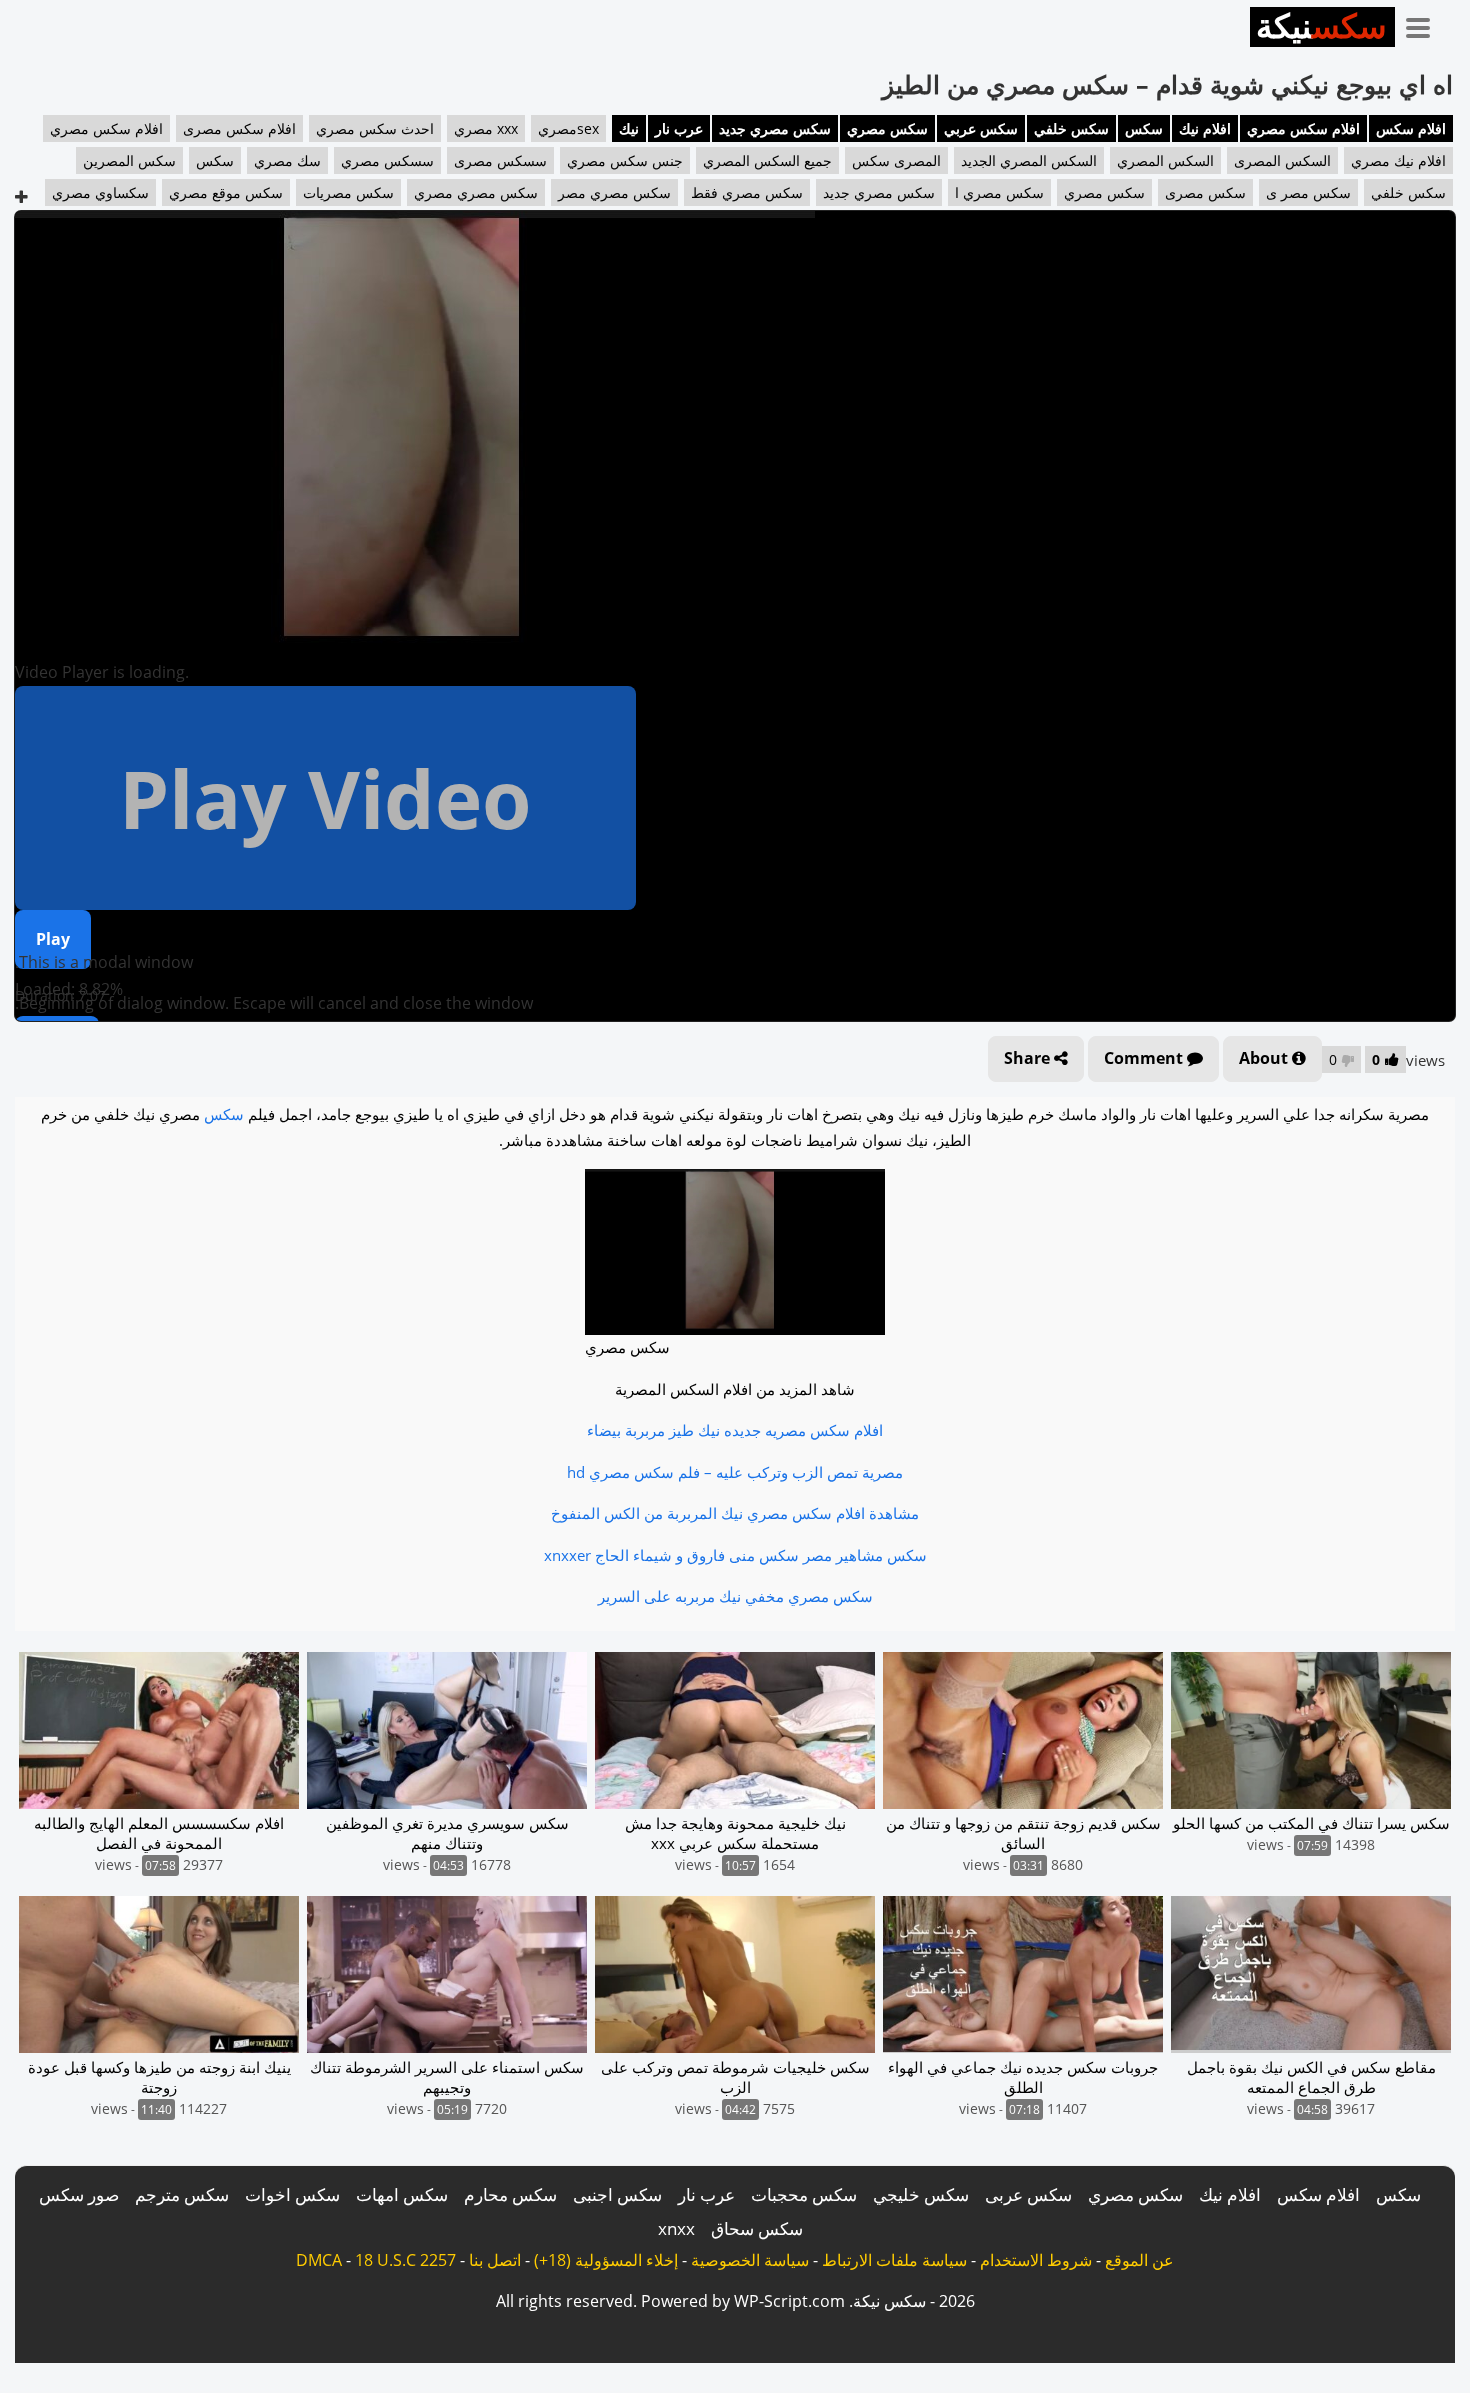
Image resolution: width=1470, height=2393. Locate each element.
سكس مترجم (182, 2194)
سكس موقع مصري (226, 192)
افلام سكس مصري (1303, 128)
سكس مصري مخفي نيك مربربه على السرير (735, 1596)
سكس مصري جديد (775, 128)
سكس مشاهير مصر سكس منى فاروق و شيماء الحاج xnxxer (735, 1555)
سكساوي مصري (100, 192)
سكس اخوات (292, 2194)
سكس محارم (510, 2194)
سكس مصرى (1205, 192)
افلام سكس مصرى (239, 128)
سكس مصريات (348, 192)
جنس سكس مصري (625, 160)
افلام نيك (1205, 128)
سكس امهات (402, 2194)
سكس (1144, 128)
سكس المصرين (129, 160)
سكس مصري (887, 128)
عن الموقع (1139, 2260)
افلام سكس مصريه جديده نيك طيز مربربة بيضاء (735, 1430)
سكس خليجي (921, 2194)
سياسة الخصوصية (750, 2260)
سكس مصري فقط (747, 192)
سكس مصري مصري (476, 192)
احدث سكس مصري (375, 128)
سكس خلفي (1071, 128)
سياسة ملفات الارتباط (894, 2260)
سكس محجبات (804, 2194)
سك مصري (287, 160)
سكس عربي (981, 128)
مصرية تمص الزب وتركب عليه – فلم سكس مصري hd (735, 1472)
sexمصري (568, 128)
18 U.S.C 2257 (405, 2260)
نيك (629, 128)
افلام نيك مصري (1398, 160)
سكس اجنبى (617, 2194)
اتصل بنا (495, 2260)
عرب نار (679, 128)
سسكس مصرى (500, 160)
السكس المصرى (1282, 160)
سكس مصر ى (1308, 192)
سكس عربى (1028, 2194)
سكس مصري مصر (614, 192)
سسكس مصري (387, 160)
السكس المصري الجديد (1029, 160)
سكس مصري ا (999, 192)
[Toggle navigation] (1425, 24)
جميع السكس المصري (767, 160)
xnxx (676, 2228)
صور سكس (79, 2194)
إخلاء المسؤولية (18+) (606, 2260)
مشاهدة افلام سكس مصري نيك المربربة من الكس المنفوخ (735, 1513)
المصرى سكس (896, 160)
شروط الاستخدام (1036, 2260)
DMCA (319, 2260)
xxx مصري (486, 128)
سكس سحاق (757, 2228)
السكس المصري (1165, 160)
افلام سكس (1411, 128)
